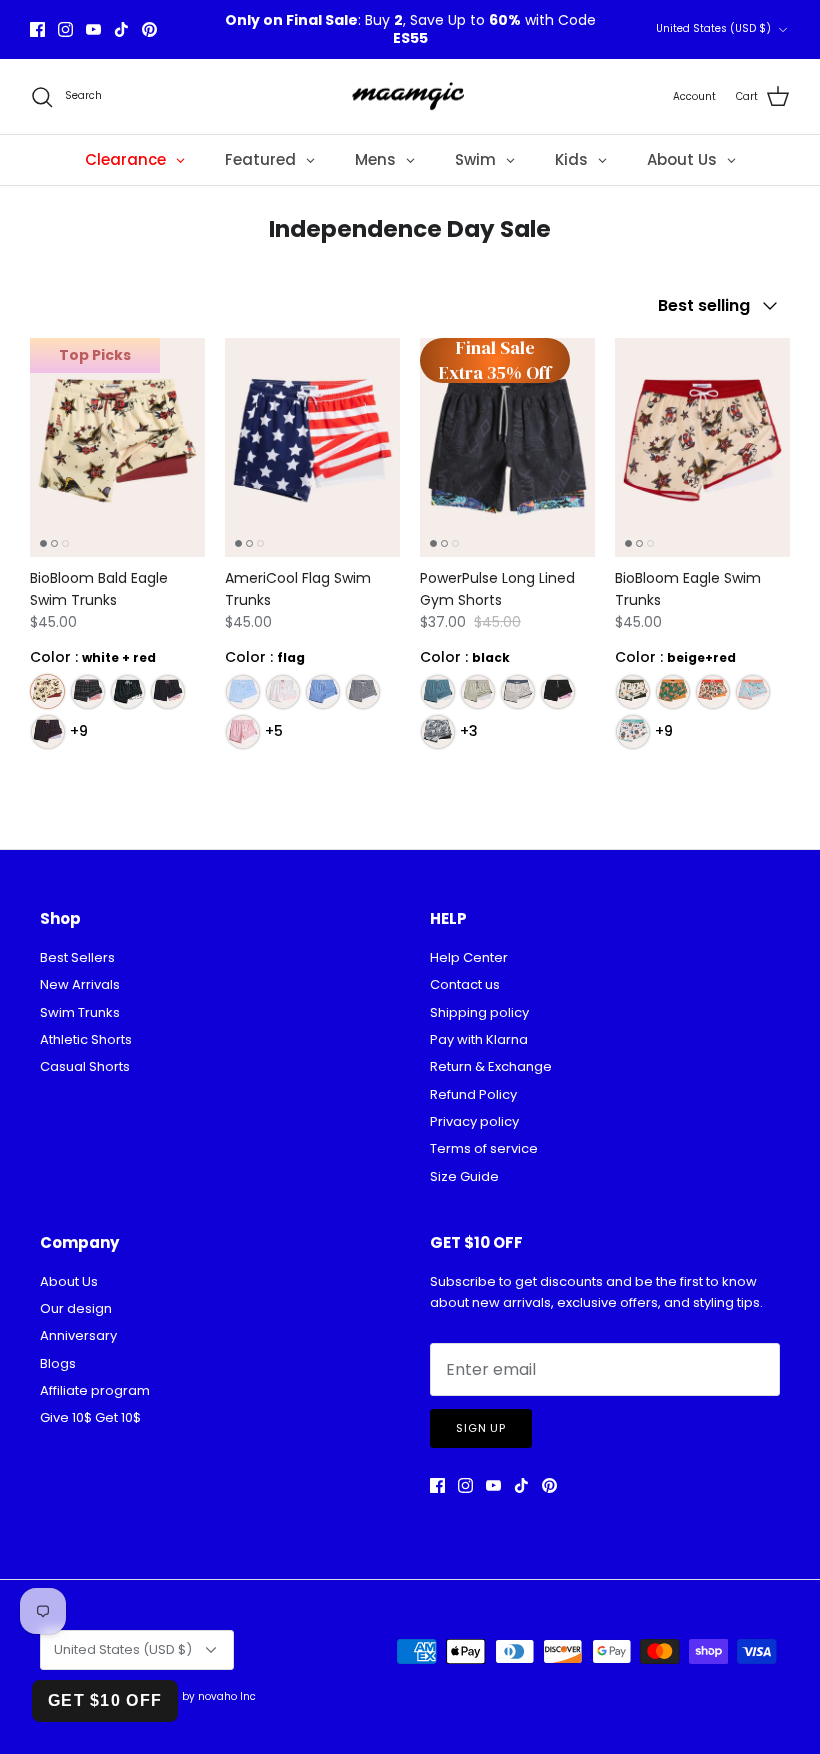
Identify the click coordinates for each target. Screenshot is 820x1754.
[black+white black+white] (127, 691)
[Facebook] (37, 29)
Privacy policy (474, 1121)
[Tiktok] (121, 29)
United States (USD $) (713, 28)
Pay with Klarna (479, 1039)
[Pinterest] (149, 29)
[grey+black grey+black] (437, 731)
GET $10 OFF (105, 1700)
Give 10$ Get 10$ (90, 1417)
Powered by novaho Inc (196, 1696)
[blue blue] (322, 691)
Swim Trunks (80, 1012)
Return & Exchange (491, 1066)
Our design (76, 1308)
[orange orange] (712, 691)
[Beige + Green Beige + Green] (632, 691)
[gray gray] (477, 691)
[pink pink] (242, 731)
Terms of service (484, 1148)
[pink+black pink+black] (87, 691)
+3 (469, 731)
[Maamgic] (410, 97)
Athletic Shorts (86, 1039)
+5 (274, 731)
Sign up (481, 1428)
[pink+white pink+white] (282, 691)
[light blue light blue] (242, 691)
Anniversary (78, 1335)
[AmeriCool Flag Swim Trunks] (312, 447)
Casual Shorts (85, 1066)
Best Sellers (77, 957)
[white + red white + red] (47, 691)
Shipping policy (479, 1012)
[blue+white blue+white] (437, 691)
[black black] (362, 691)
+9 (79, 731)
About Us (69, 1281)
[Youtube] (93, 29)
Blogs (58, 1363)
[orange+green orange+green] (672, 691)
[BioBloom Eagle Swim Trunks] (702, 447)
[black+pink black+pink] (167, 691)
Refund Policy (473, 1094)
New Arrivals (80, 984)
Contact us (465, 984)
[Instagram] (65, 29)
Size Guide (464, 1176)
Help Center (469, 957)
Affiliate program (95, 1390)
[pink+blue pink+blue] (752, 691)
